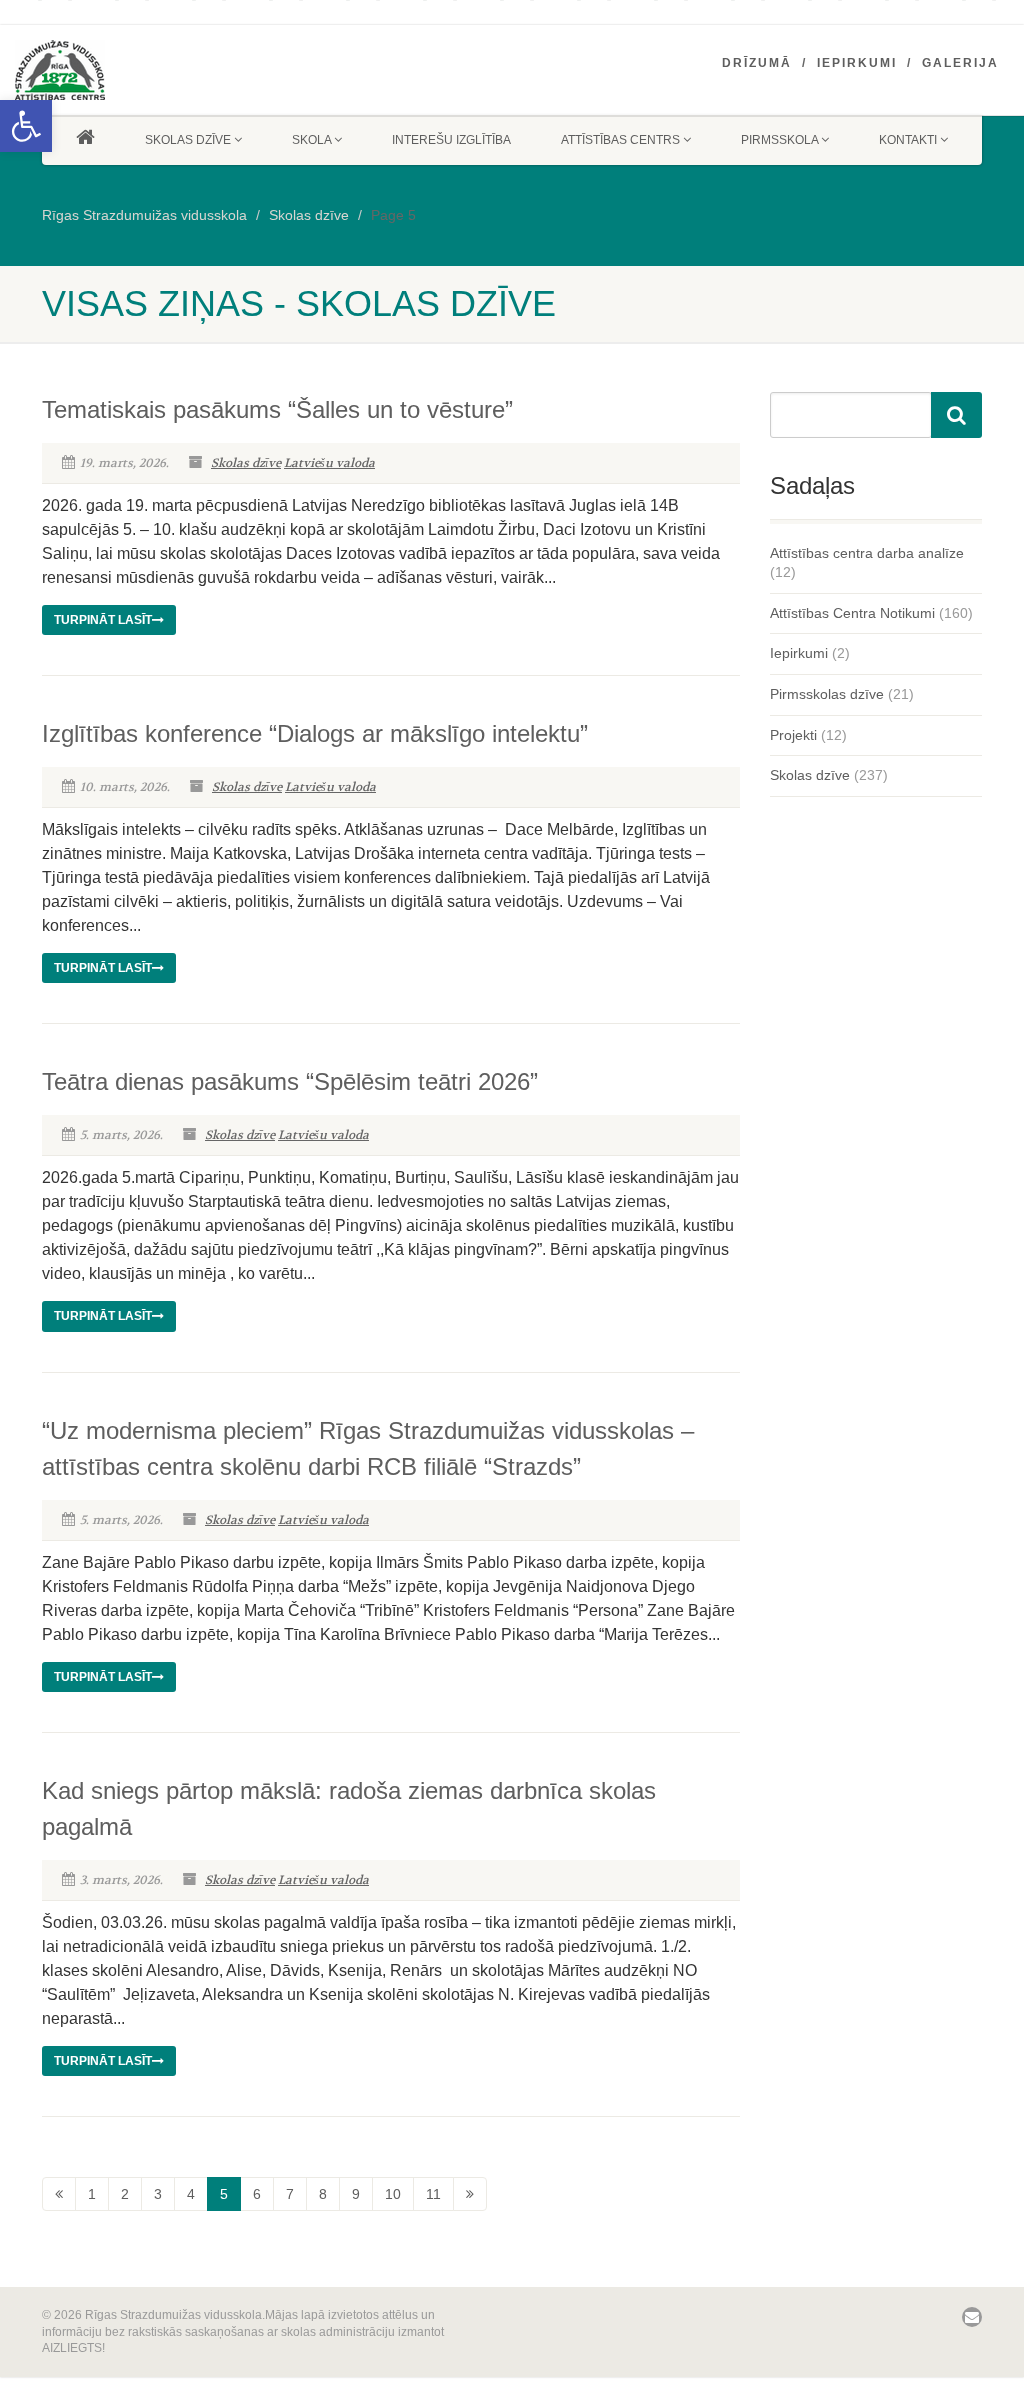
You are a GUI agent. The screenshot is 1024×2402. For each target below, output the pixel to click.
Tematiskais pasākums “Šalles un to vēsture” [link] (277, 409)
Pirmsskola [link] (779, 140)
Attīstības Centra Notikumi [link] (852, 613)
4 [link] (191, 2194)
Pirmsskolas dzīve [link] (827, 694)
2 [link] (125, 2194)
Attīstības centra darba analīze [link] (867, 553)
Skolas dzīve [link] (188, 140)
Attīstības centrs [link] (620, 140)
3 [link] (158, 2194)
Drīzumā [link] (757, 63)
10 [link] (393, 2194)
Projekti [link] (793, 735)
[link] (26, 126)
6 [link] (257, 2194)
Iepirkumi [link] (857, 63)
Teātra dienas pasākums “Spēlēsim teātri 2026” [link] (290, 1081)
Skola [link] (311, 140)
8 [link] (323, 2194)
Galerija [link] (960, 63)
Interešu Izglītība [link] (451, 140)
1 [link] (92, 2194)
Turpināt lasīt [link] (103, 620)
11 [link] (433, 2194)
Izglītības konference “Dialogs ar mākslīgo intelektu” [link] (315, 733)
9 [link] (356, 2194)
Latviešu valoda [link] (329, 463)
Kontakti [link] (908, 140)
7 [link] (290, 2194)
